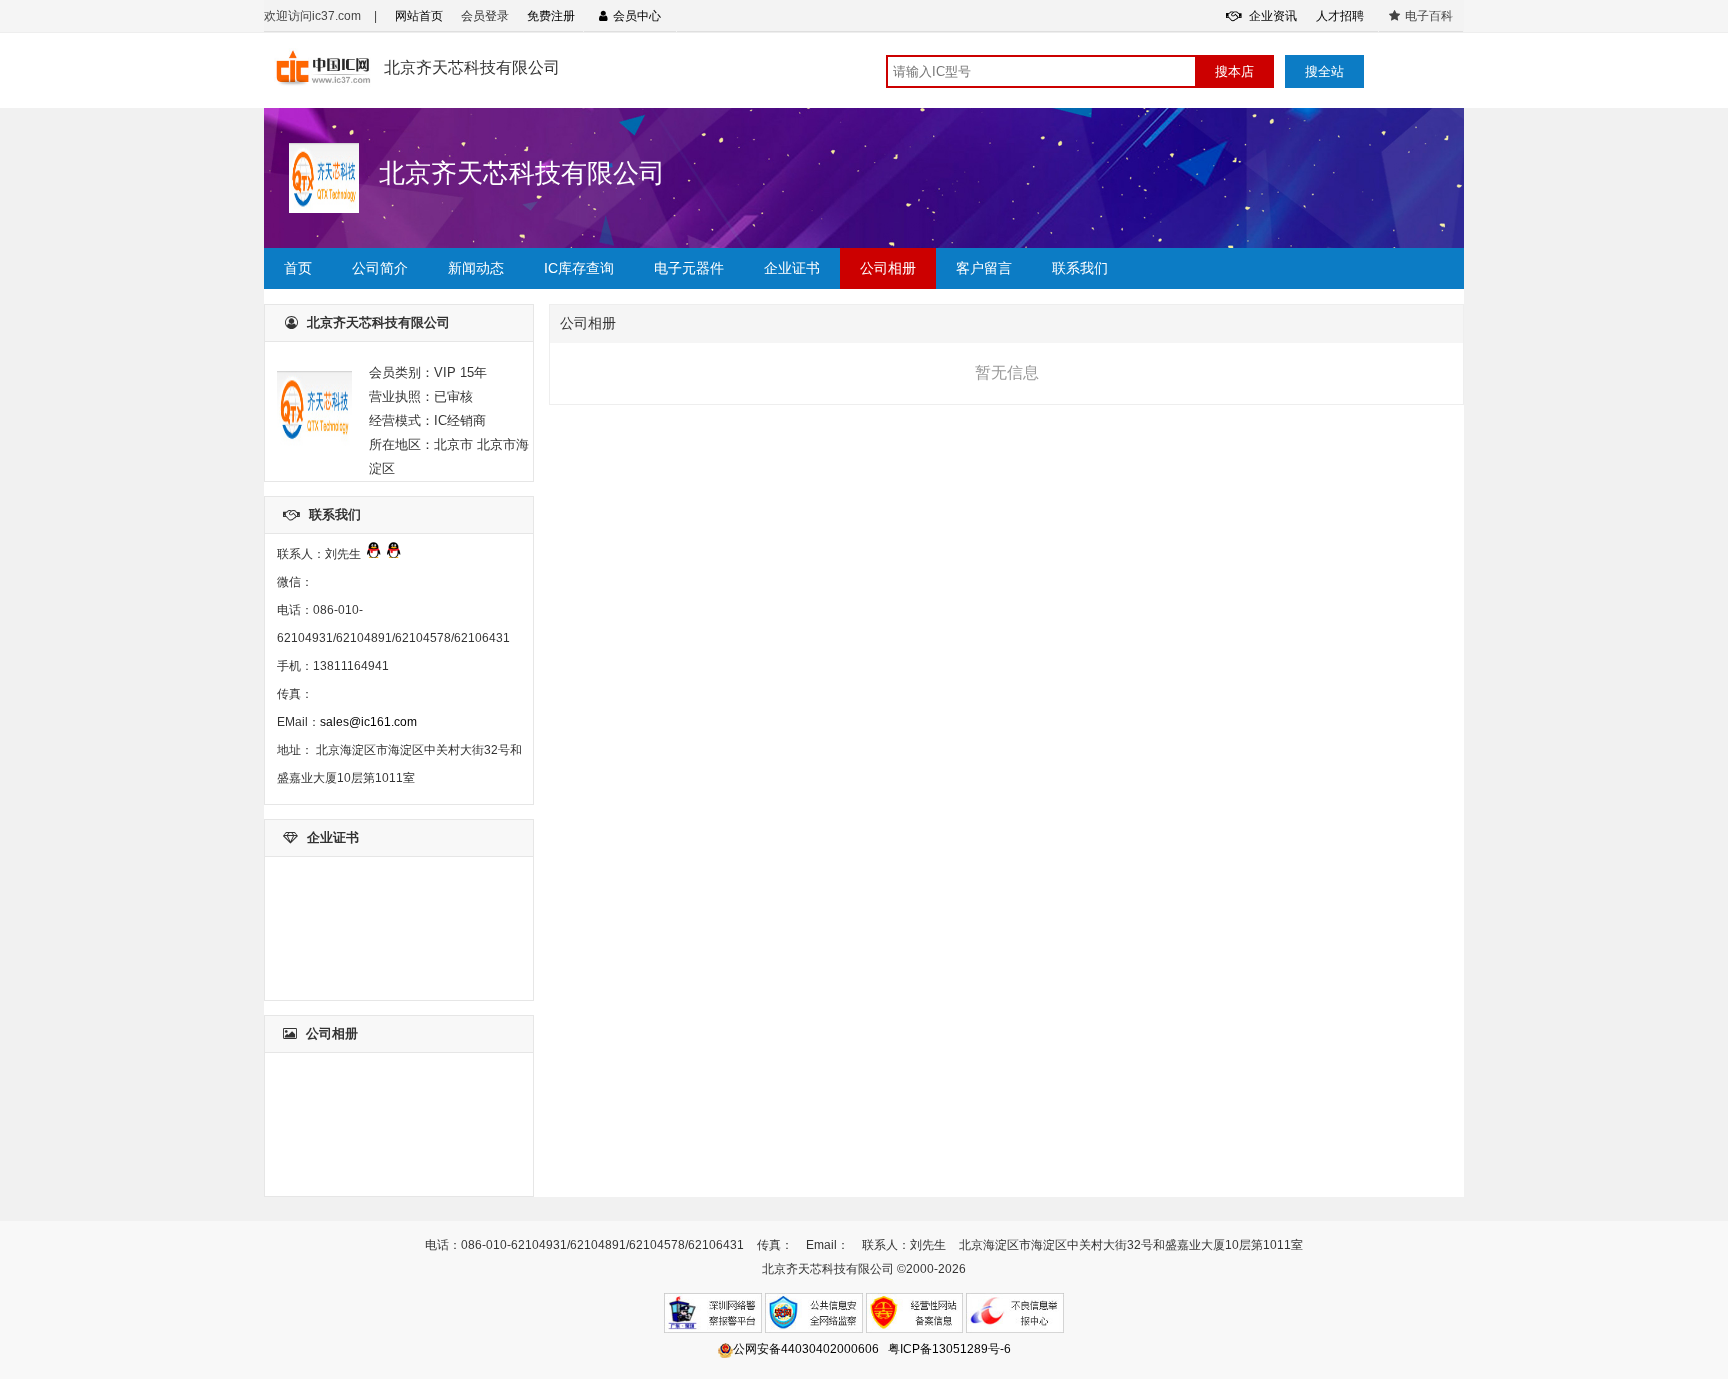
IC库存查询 (579, 268)
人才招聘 (1340, 16)
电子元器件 (689, 268)
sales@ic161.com (368, 722)
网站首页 (419, 16)
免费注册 (551, 16)
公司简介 (380, 268)
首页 (298, 268)
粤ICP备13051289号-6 (949, 1349)
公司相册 (888, 268)
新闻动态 (476, 268)
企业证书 (792, 268)
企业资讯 (1271, 16)
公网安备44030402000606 (806, 1349)
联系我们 (1080, 268)
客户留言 (984, 268)
